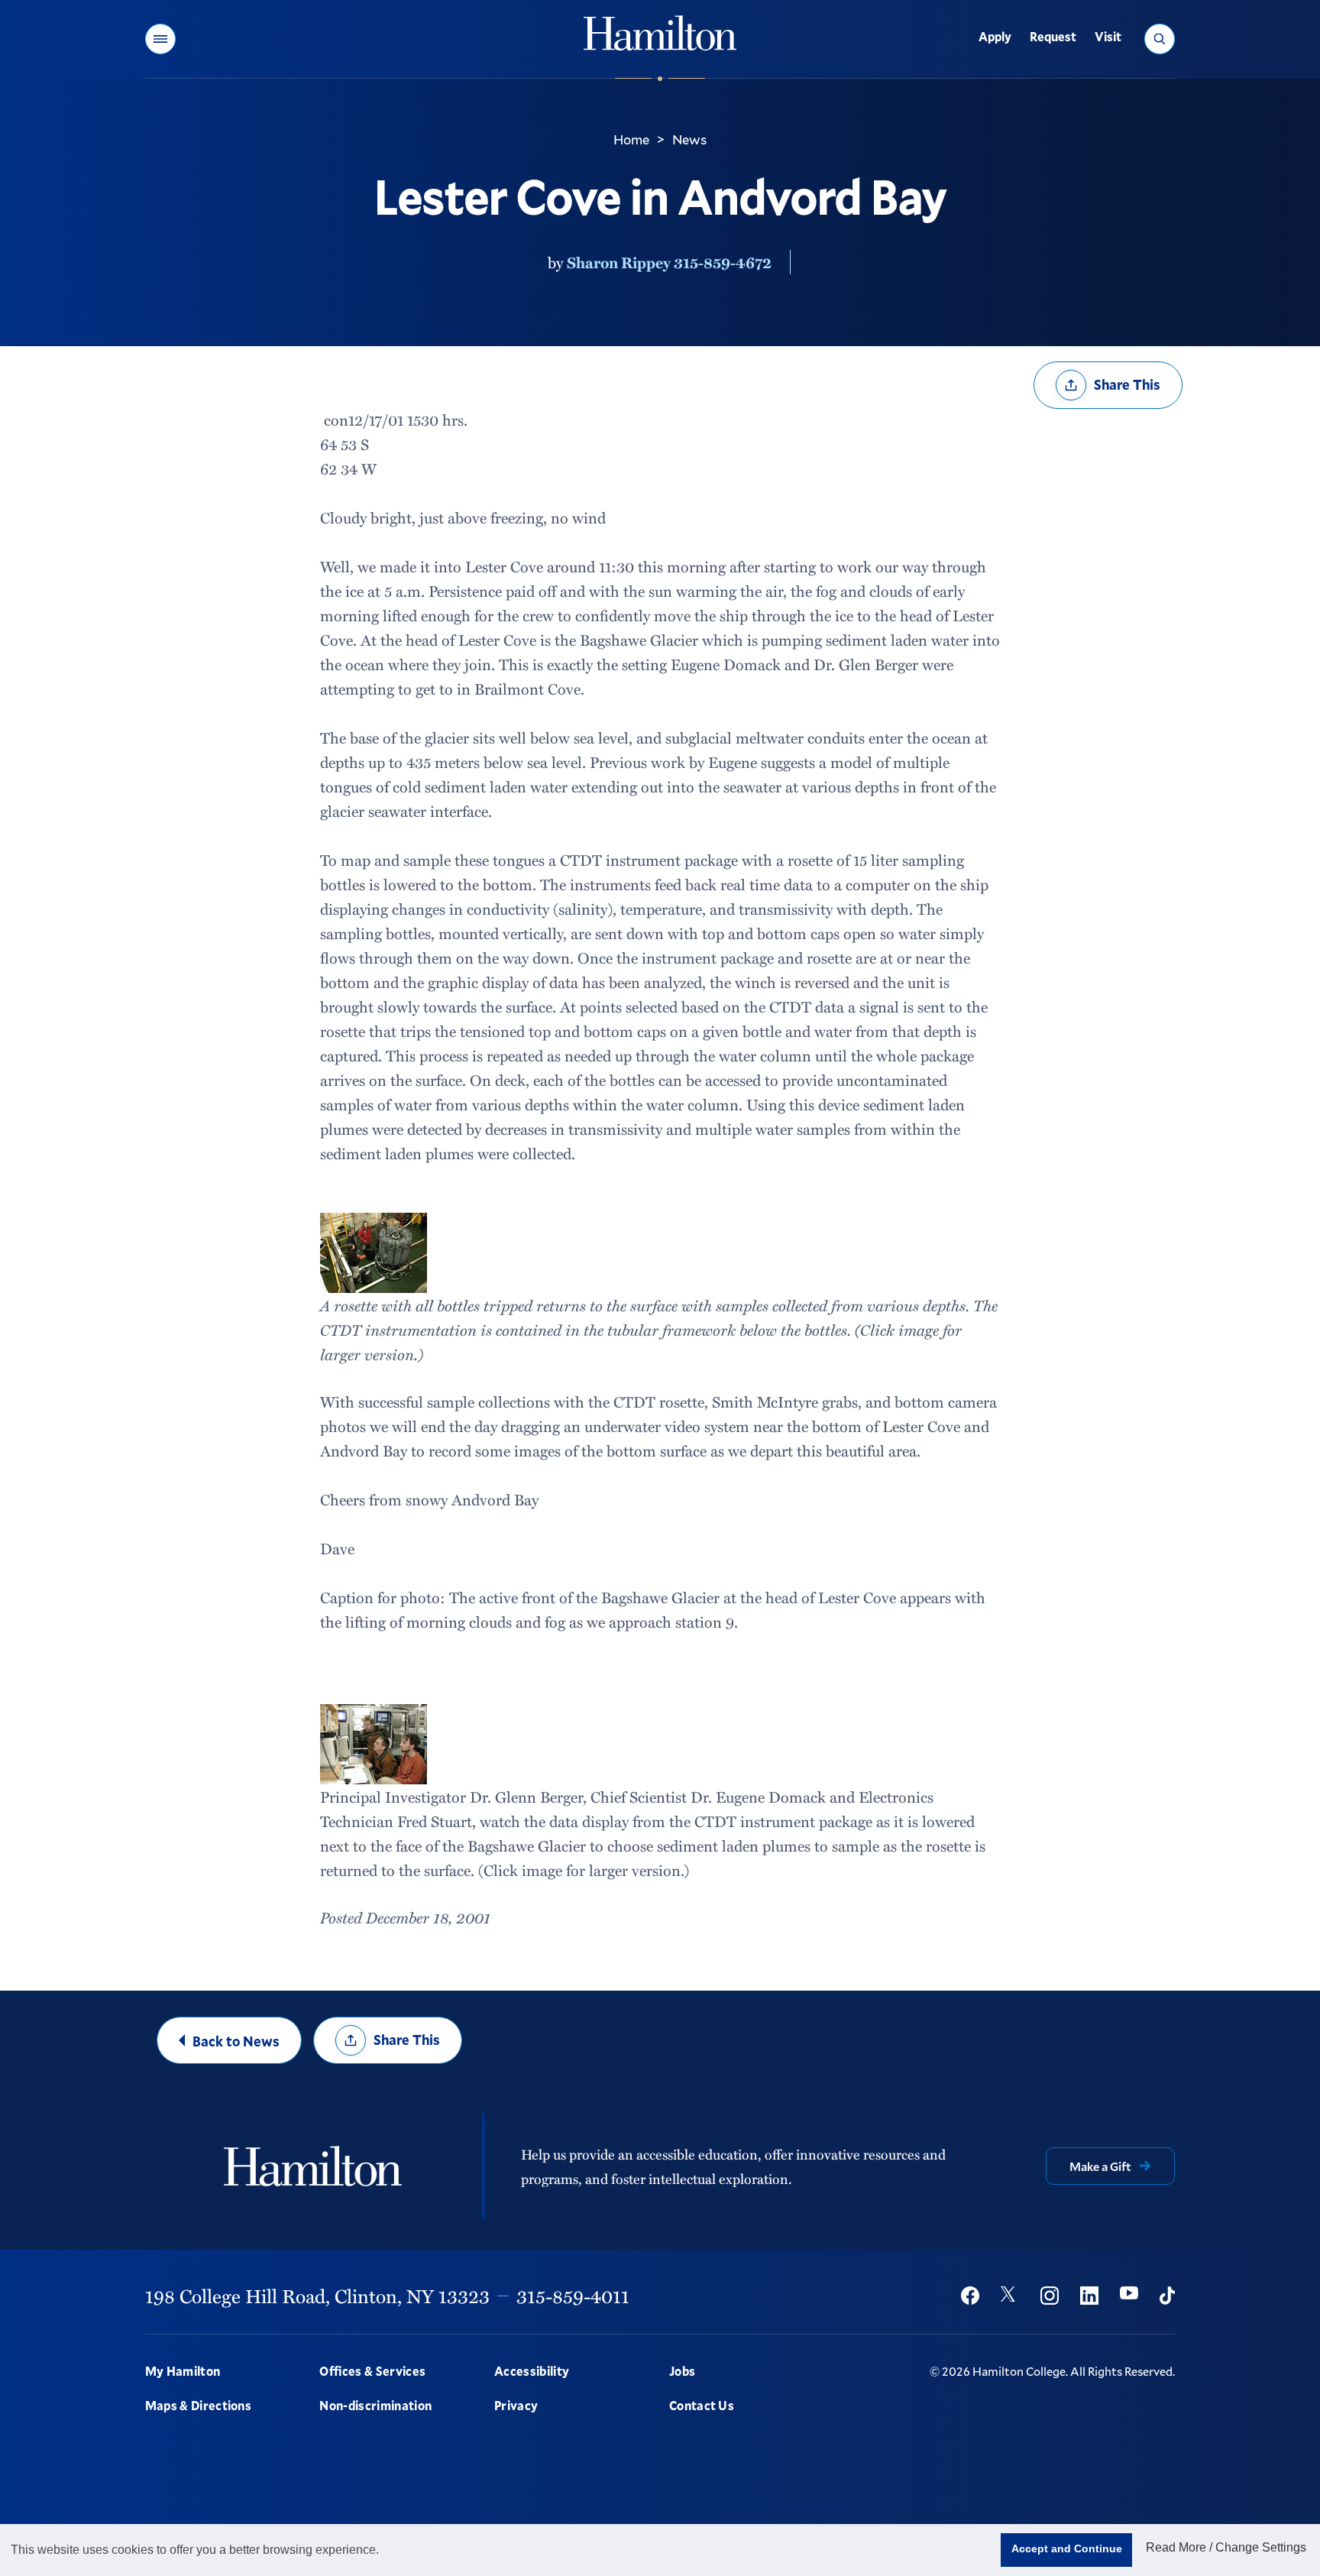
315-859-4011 (573, 2296)
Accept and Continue (1067, 2548)
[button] (160, 39)
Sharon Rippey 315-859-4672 (669, 262)
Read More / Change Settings (1226, 2547)
